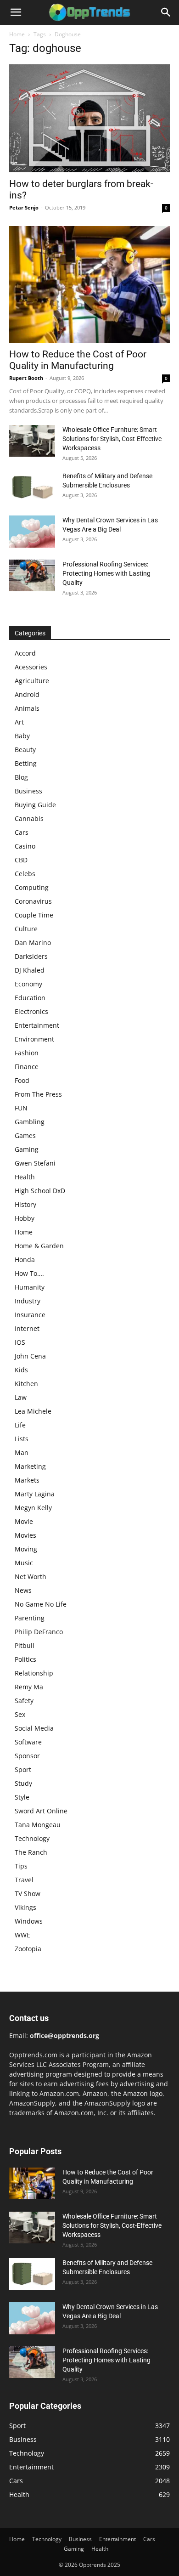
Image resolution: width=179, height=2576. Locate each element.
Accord (25, 653)
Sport (23, 1769)
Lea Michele (33, 1411)
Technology (32, 1838)
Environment (34, 1039)
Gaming (27, 1149)
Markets (27, 1480)
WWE (22, 1935)
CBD (21, 860)
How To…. (29, 1273)
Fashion (27, 1053)
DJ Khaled (30, 970)
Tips (21, 1866)
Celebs (25, 874)
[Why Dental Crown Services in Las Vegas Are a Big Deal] (32, 532)
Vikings (25, 1907)
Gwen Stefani (35, 1163)
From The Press (38, 1094)
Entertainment (37, 1025)
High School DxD (40, 1191)
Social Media (34, 1728)
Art (19, 722)
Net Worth (31, 1577)
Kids (21, 1370)
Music (24, 1563)
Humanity (30, 1287)
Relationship (34, 1673)
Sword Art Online (41, 1811)
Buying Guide (35, 805)
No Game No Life (41, 1604)
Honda (25, 1260)
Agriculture (32, 681)
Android (27, 694)
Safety (24, 1701)
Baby (22, 736)
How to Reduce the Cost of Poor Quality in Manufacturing (78, 360)
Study (23, 1783)
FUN (21, 1108)
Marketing (30, 1466)
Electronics (31, 1011)
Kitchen (26, 1384)
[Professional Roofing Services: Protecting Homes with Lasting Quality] (32, 575)
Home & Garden (39, 1246)
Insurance (30, 1315)
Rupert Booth (26, 378)
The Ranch (31, 1852)
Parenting (30, 1618)
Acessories (31, 667)
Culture (26, 929)
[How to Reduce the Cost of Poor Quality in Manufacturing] (89, 284)
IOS (20, 1342)
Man (22, 1452)
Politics (25, 1659)
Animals (27, 708)
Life (20, 1425)
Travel (24, 1880)
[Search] (166, 12)
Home (17, 34)
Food (22, 1080)
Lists (22, 1439)
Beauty (25, 750)
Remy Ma (29, 1687)
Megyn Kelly (33, 1508)
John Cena (30, 1356)
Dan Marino (33, 943)
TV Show (28, 1894)
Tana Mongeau (38, 1825)
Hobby (25, 1218)
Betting (26, 763)
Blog (21, 777)
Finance (27, 1067)
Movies (25, 1535)
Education (30, 998)
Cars (22, 832)
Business (28, 791)
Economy (28, 984)
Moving (26, 1549)
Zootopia (28, 1949)
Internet (27, 1328)
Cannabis (29, 818)
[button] (16, 12)
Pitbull (25, 1645)
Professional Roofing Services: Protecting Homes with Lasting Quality (106, 573)
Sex (20, 1714)
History (25, 1204)
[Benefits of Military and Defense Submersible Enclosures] (32, 487)
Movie (24, 1521)
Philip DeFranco (39, 1632)
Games (25, 1135)
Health (25, 1177)
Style (22, 1797)
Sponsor (27, 1756)
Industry (28, 1301)
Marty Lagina (35, 1494)
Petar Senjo (24, 207)
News (23, 1590)
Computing (32, 887)
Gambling (30, 1122)
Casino (25, 846)
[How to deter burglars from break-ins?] (89, 118)
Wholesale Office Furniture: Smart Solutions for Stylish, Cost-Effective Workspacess (112, 439)
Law (21, 1397)
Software (28, 1742)
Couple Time (34, 915)
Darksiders (31, 956)
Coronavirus (33, 901)
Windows (29, 1921)
